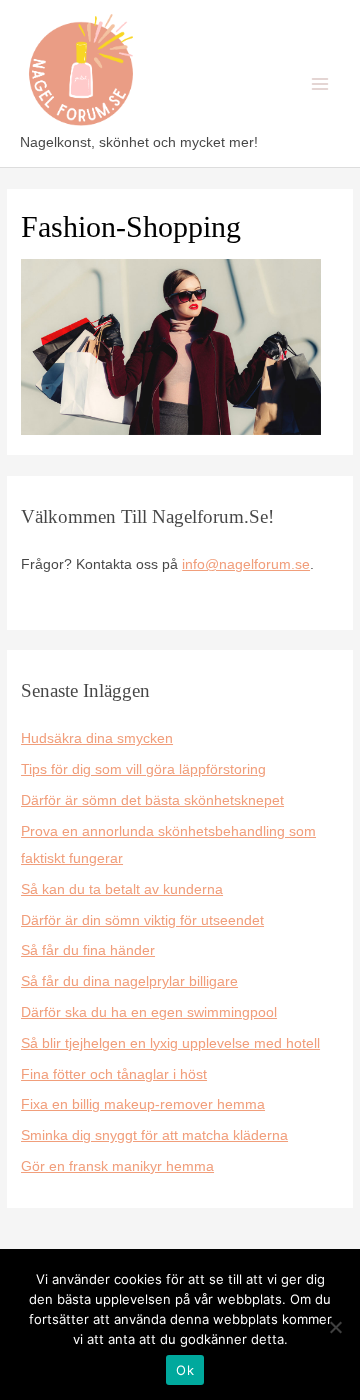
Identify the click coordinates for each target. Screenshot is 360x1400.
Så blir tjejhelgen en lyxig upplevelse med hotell (170, 1043)
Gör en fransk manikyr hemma (117, 1166)
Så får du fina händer (88, 950)
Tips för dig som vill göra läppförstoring (143, 769)
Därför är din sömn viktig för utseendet (142, 920)
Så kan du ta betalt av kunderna (122, 889)
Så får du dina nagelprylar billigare (129, 981)
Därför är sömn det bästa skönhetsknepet (152, 800)
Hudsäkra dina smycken (97, 738)
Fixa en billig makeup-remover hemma (143, 1104)
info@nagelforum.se (246, 564)
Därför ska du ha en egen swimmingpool (149, 1012)
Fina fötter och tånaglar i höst (114, 1074)
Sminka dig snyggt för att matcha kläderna (154, 1135)
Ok (185, 1370)
